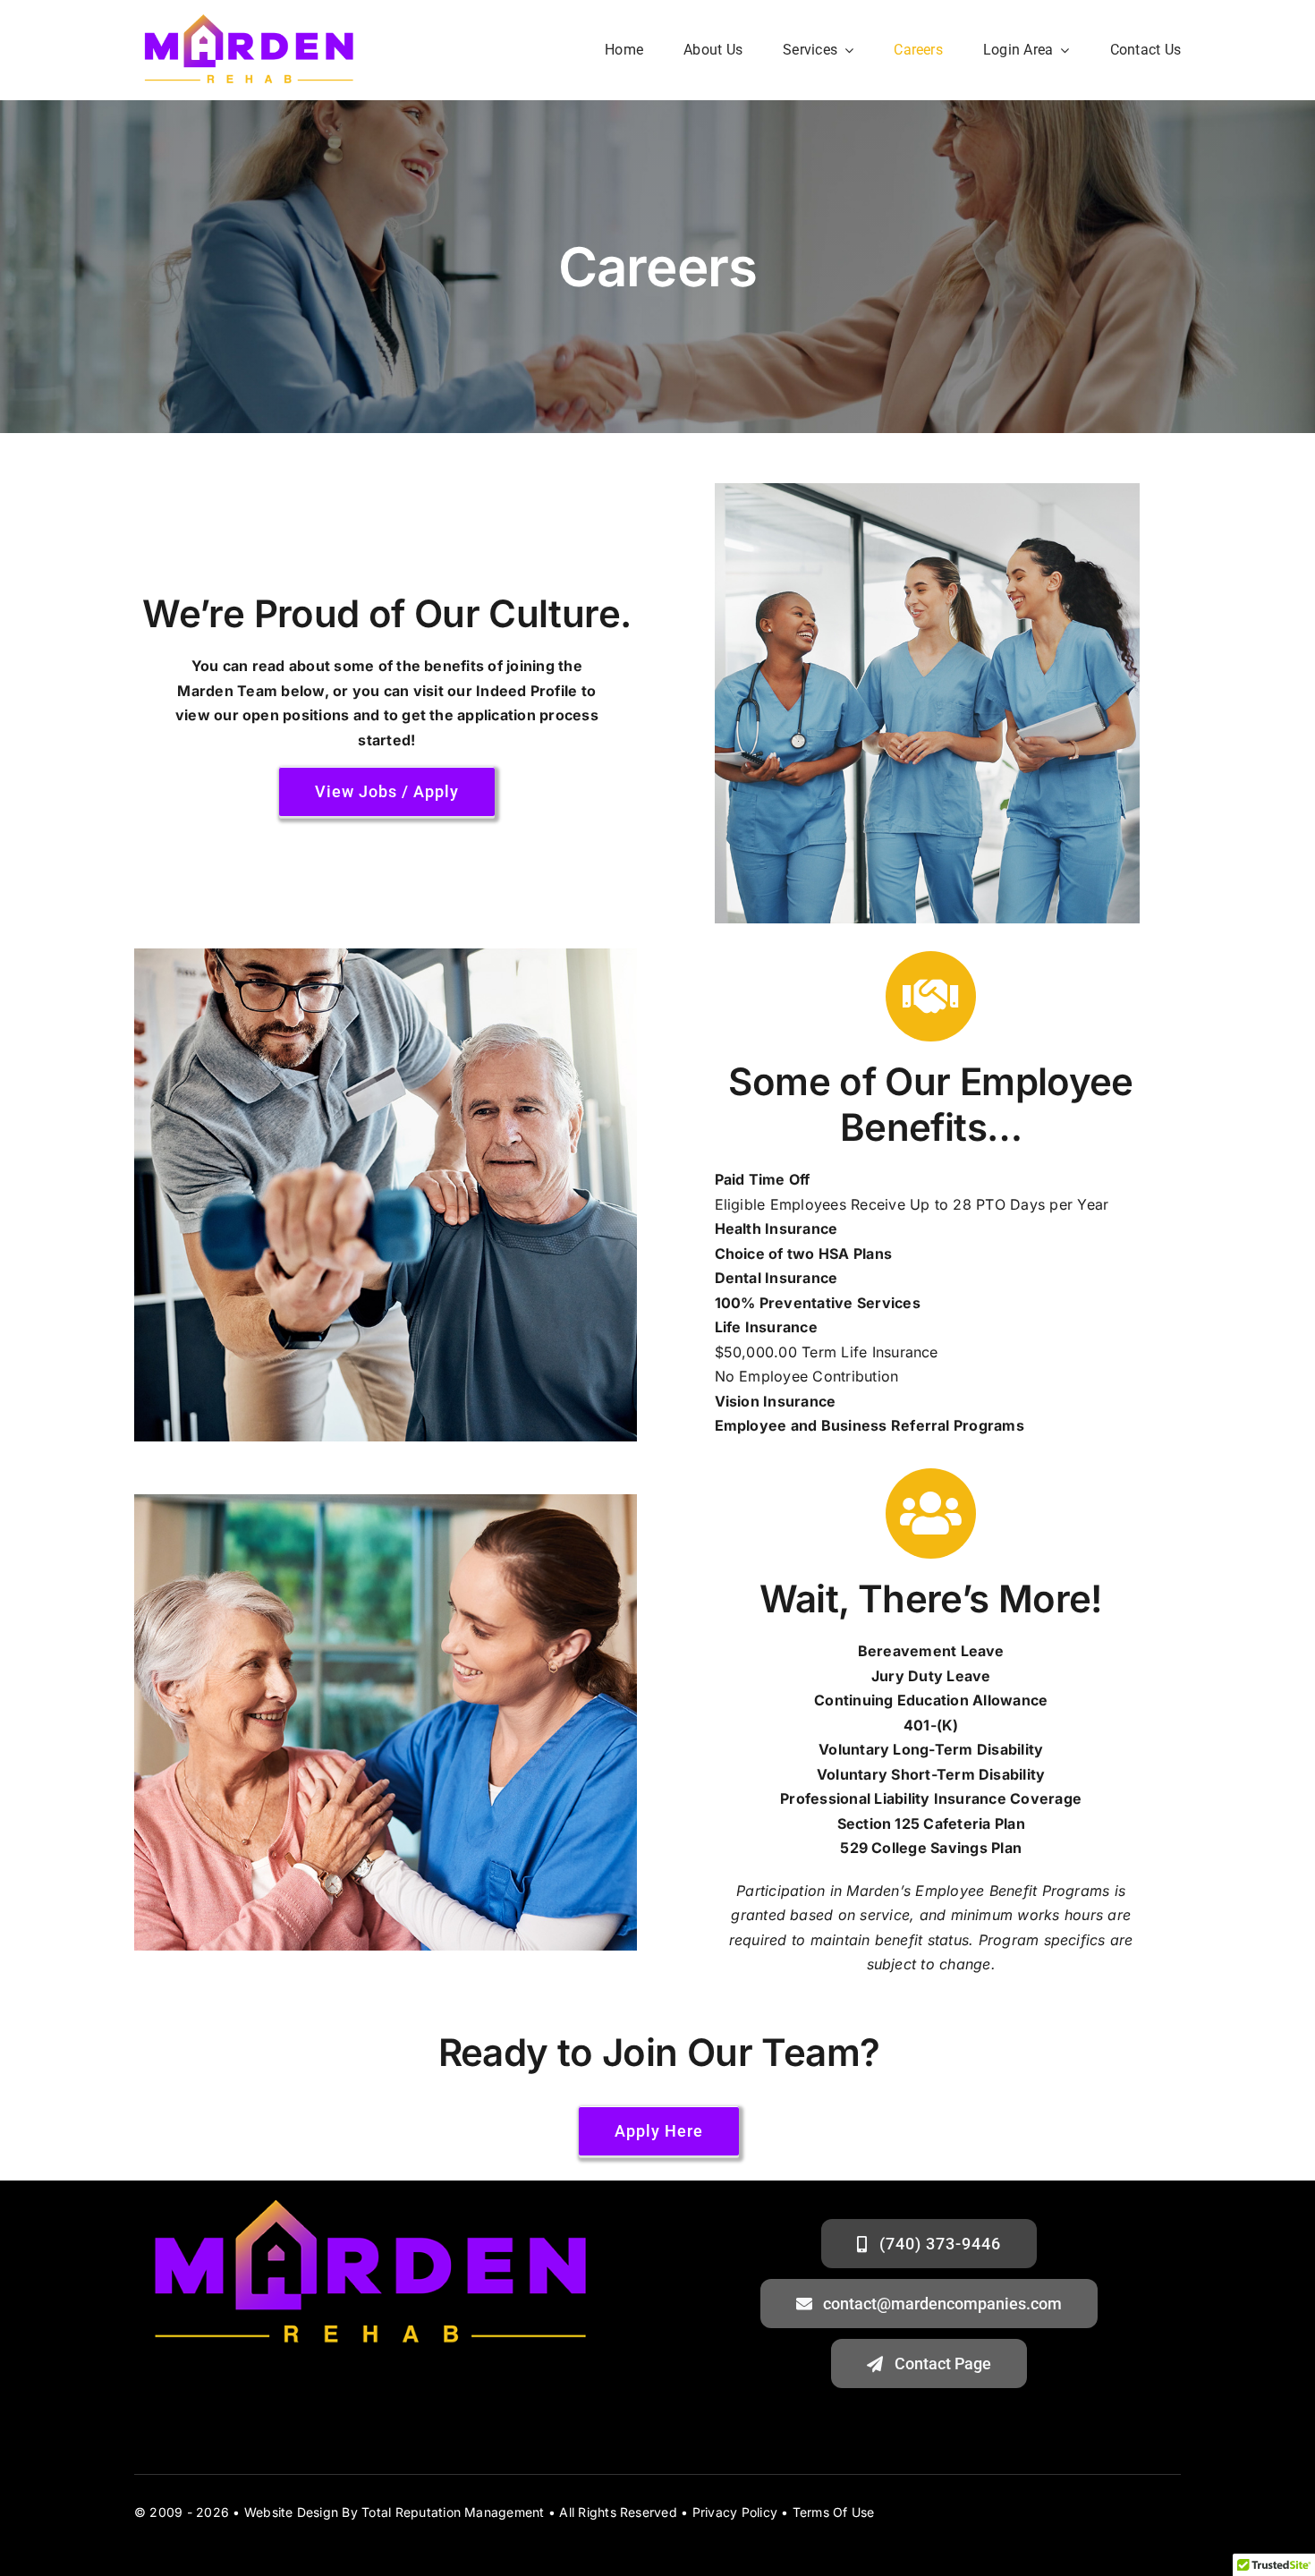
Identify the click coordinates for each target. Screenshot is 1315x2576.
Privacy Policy (735, 2512)
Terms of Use (834, 2512)
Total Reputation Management (453, 2512)
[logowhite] (249, 16)
